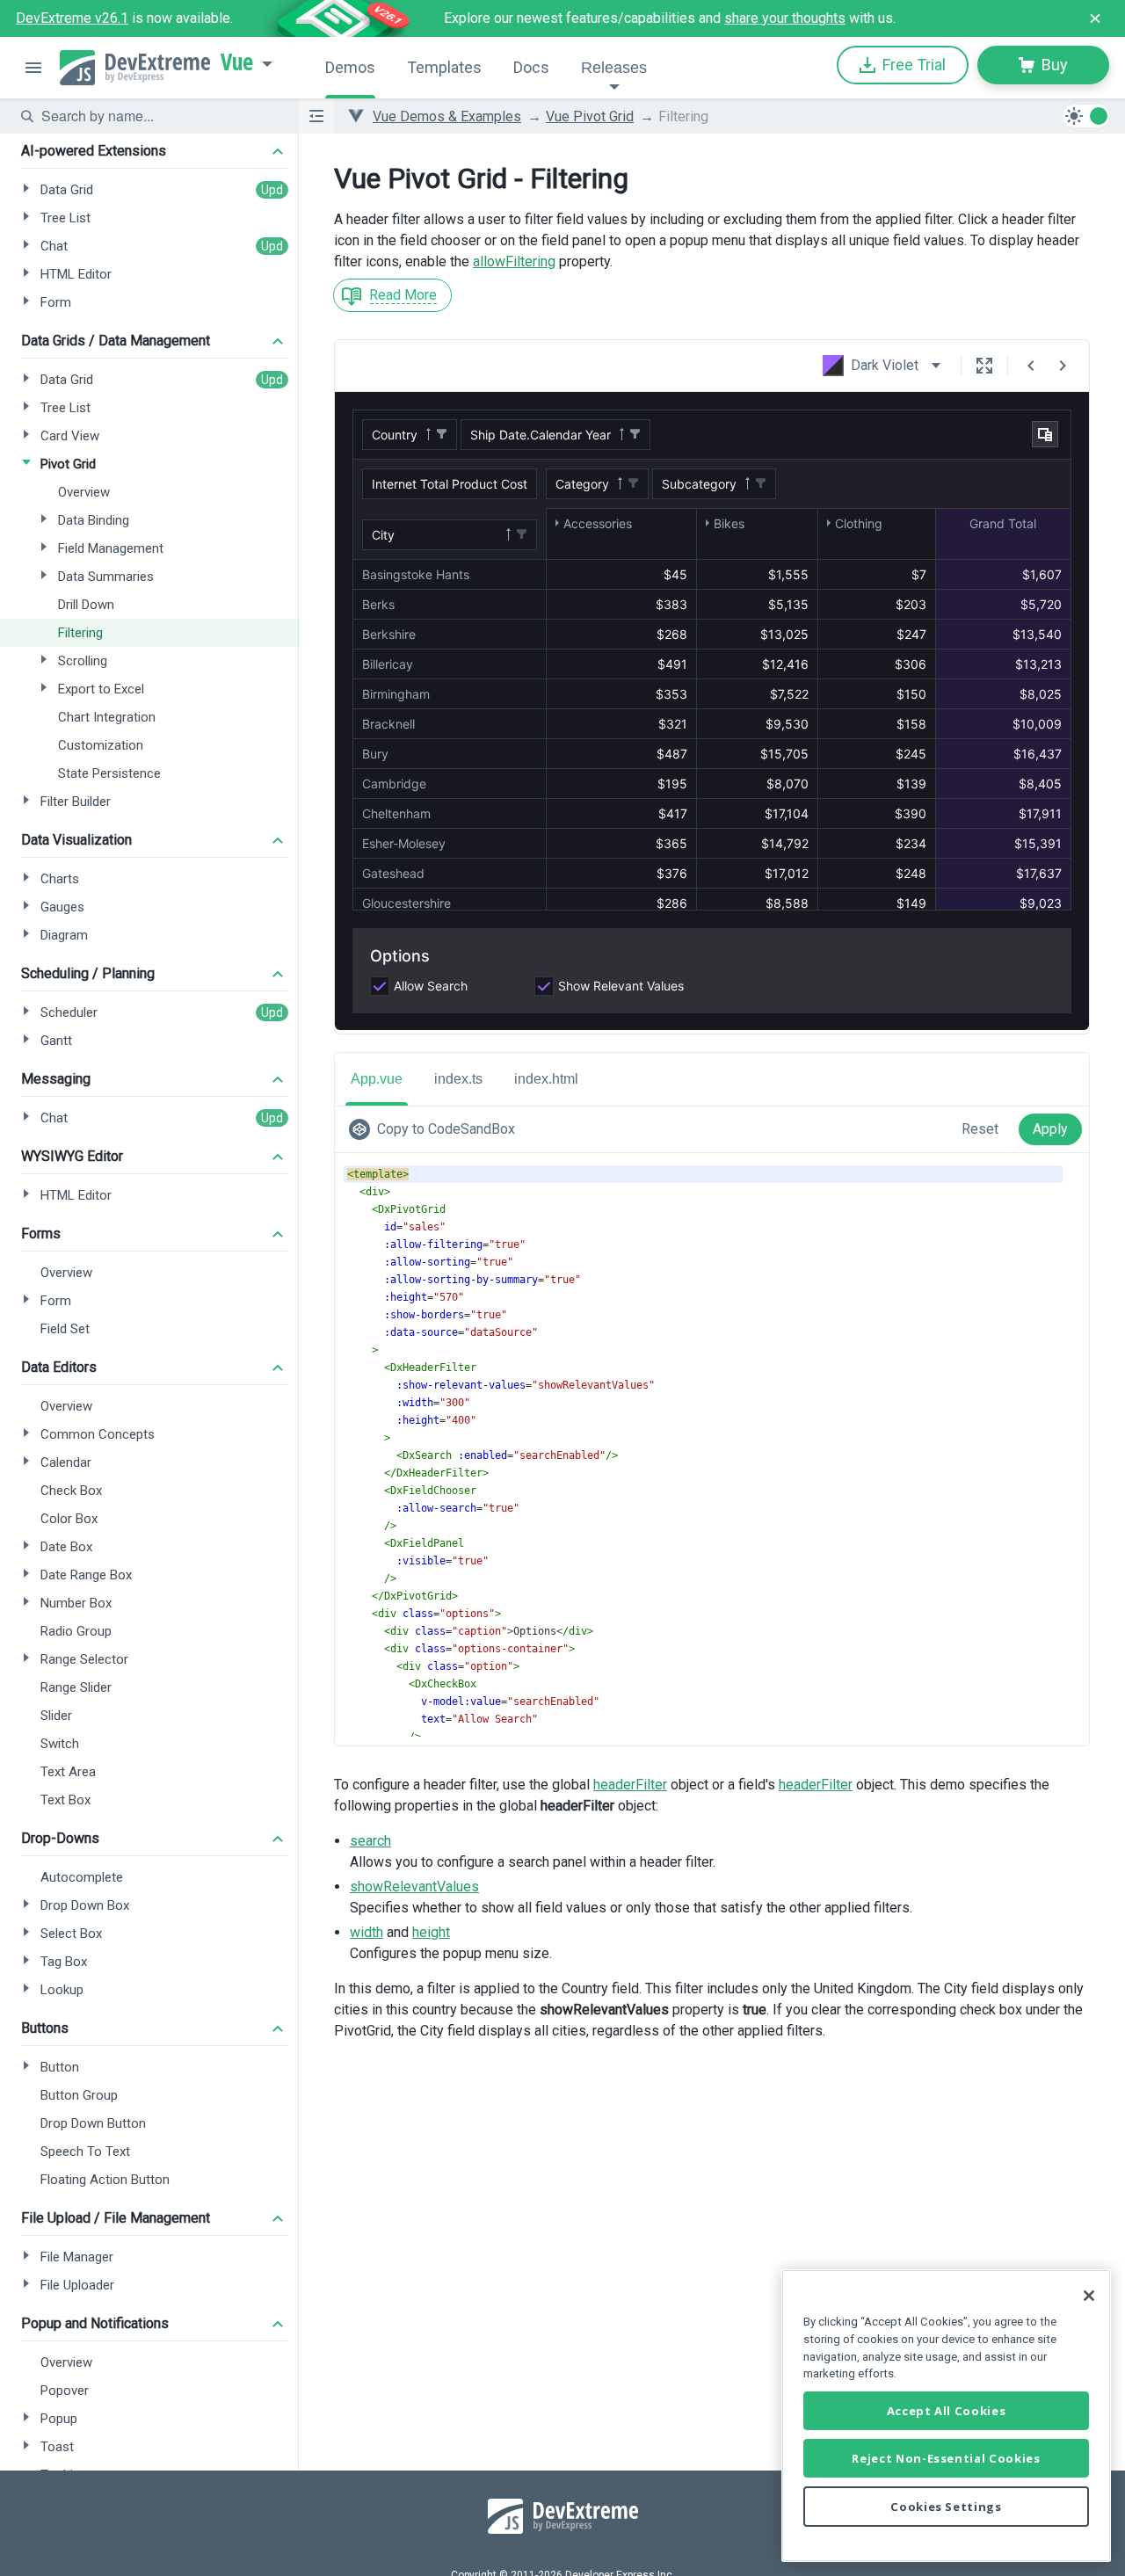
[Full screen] (984, 366)
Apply (1050, 1129)
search (370, 1841)
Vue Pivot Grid (590, 116)
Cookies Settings (946, 2507)
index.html (546, 1079)
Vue (237, 62)
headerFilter (630, 1785)
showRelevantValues (414, 1887)
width (367, 1932)
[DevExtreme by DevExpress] (135, 68)
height (431, 1932)
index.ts (458, 1079)
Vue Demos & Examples (447, 116)
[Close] (1089, 2296)
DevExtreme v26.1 (72, 18)
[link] (435, 1129)
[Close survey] (1095, 18)
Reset (980, 1129)
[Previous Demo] (1031, 366)
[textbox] (159, 116)
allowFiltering (514, 261)
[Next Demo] (1063, 366)
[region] (946, 2416)
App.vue (377, 1079)
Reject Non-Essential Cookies (946, 2458)
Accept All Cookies (947, 2411)
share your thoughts (785, 18)
